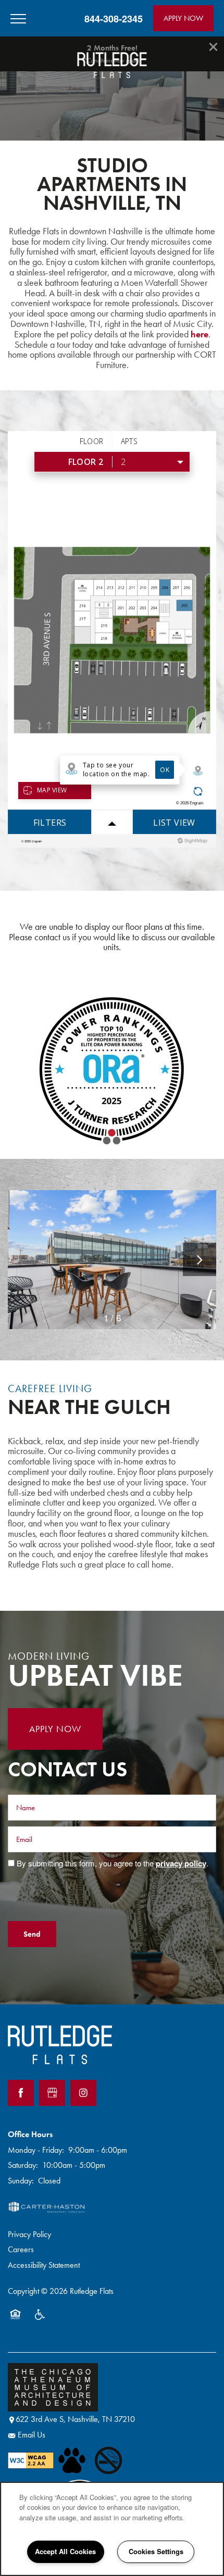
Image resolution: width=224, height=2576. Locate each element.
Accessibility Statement (44, 2265)
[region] (112, 2529)
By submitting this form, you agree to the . (113, 1863)
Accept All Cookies (65, 2551)
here (200, 334)
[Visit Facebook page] (21, 2093)
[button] (183, 18)
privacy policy (181, 1863)
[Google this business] (52, 2093)
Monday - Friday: (36, 2150)
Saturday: (23, 2165)
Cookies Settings (156, 2551)
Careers (21, 2249)
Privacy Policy (29, 2234)
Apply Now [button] (55, 1729)
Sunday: (21, 2181)
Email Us (32, 2435)
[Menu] (18, 18)
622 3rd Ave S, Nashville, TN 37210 (75, 2419)
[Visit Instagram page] (83, 2093)
